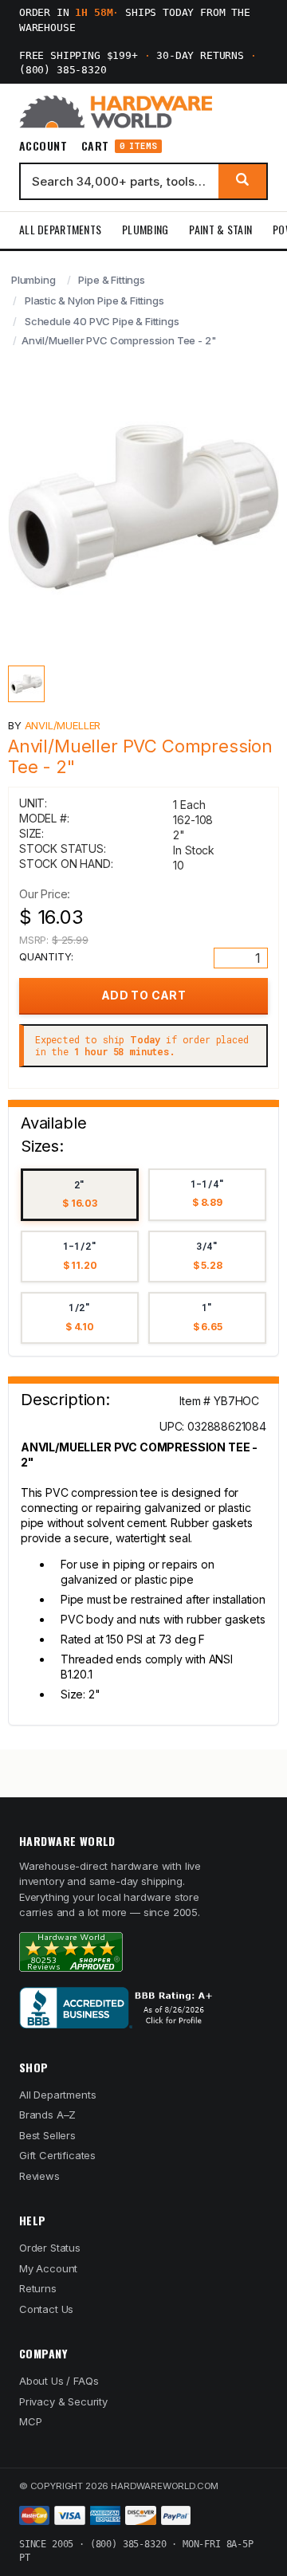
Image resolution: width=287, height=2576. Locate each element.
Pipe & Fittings (111, 280)
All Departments (60, 229)
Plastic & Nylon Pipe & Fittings (94, 300)
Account (43, 146)
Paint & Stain (220, 229)
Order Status (50, 2248)
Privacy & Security (63, 2401)
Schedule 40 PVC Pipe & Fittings (102, 321)
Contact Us (46, 2309)
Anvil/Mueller (63, 725)
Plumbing (145, 229)
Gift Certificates (57, 2155)
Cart (119, 146)
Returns (38, 2288)
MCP (31, 2421)
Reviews (39, 2176)
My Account (48, 2268)
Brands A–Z (47, 2115)
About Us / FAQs (59, 2381)
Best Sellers (47, 2135)
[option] (80, 1195)
